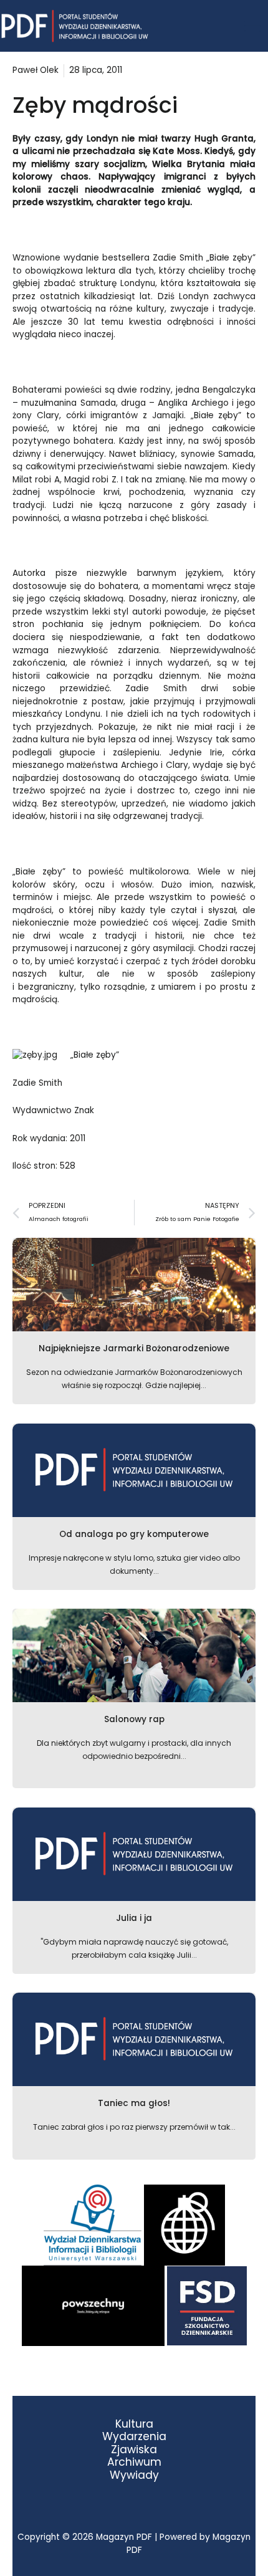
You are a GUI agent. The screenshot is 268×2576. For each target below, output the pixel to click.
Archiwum (134, 2462)
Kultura (134, 2424)
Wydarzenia (134, 2437)
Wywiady (134, 2475)
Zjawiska (134, 2450)
